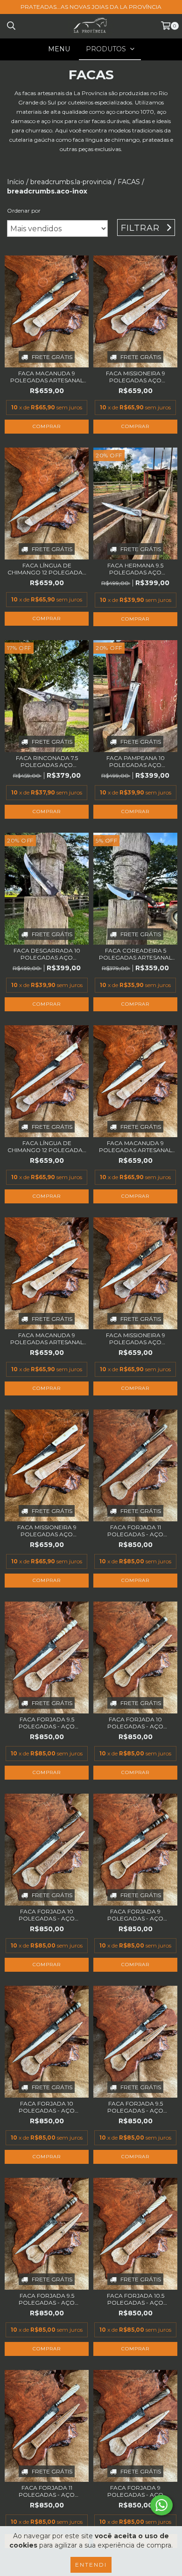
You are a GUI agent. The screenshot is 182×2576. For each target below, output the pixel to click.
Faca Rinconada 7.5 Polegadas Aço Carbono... (47, 761)
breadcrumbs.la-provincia (71, 182)
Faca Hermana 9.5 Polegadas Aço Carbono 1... (135, 569)
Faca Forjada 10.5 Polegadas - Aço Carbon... (136, 2299)
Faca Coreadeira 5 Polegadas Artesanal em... (136, 954)
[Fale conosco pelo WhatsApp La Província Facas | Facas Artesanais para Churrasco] (161, 2505)
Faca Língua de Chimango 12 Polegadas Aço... (47, 569)
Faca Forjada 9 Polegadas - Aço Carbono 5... (135, 1915)
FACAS (129, 182)
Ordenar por (24, 211)
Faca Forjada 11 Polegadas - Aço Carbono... (135, 1531)
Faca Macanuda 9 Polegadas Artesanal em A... (47, 377)
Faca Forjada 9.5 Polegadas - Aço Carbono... (47, 1723)
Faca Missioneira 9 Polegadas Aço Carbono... (136, 377)
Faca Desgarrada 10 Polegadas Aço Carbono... (47, 954)
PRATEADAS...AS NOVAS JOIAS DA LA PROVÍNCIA (91, 7)
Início (16, 182)
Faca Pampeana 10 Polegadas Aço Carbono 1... (136, 761)
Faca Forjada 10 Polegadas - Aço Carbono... (135, 1723)
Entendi (91, 2565)
